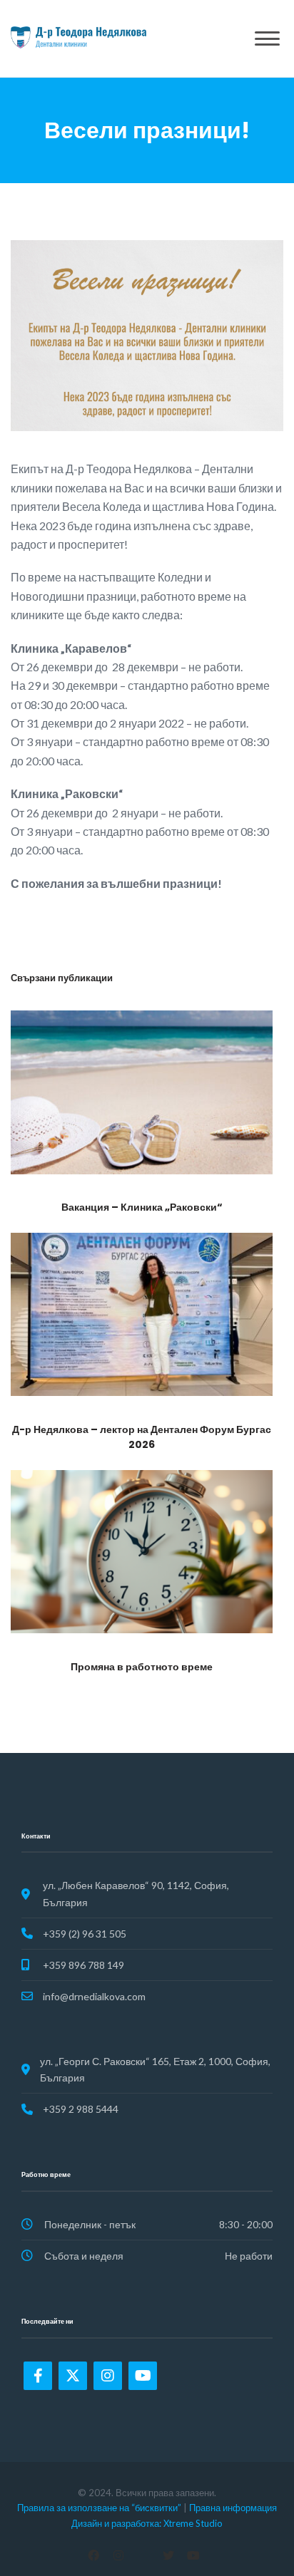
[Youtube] (143, 2376)
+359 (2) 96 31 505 (85, 1934)
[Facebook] (38, 2376)
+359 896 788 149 (83, 1965)
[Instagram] (108, 2376)
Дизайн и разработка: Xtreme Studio (147, 2523)
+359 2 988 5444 (81, 2109)
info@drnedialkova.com (94, 1996)
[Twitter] (73, 2376)
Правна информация (233, 2508)
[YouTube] (194, 2555)
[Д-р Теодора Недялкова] (78, 37)
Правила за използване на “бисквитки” (99, 2508)
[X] (169, 2555)
